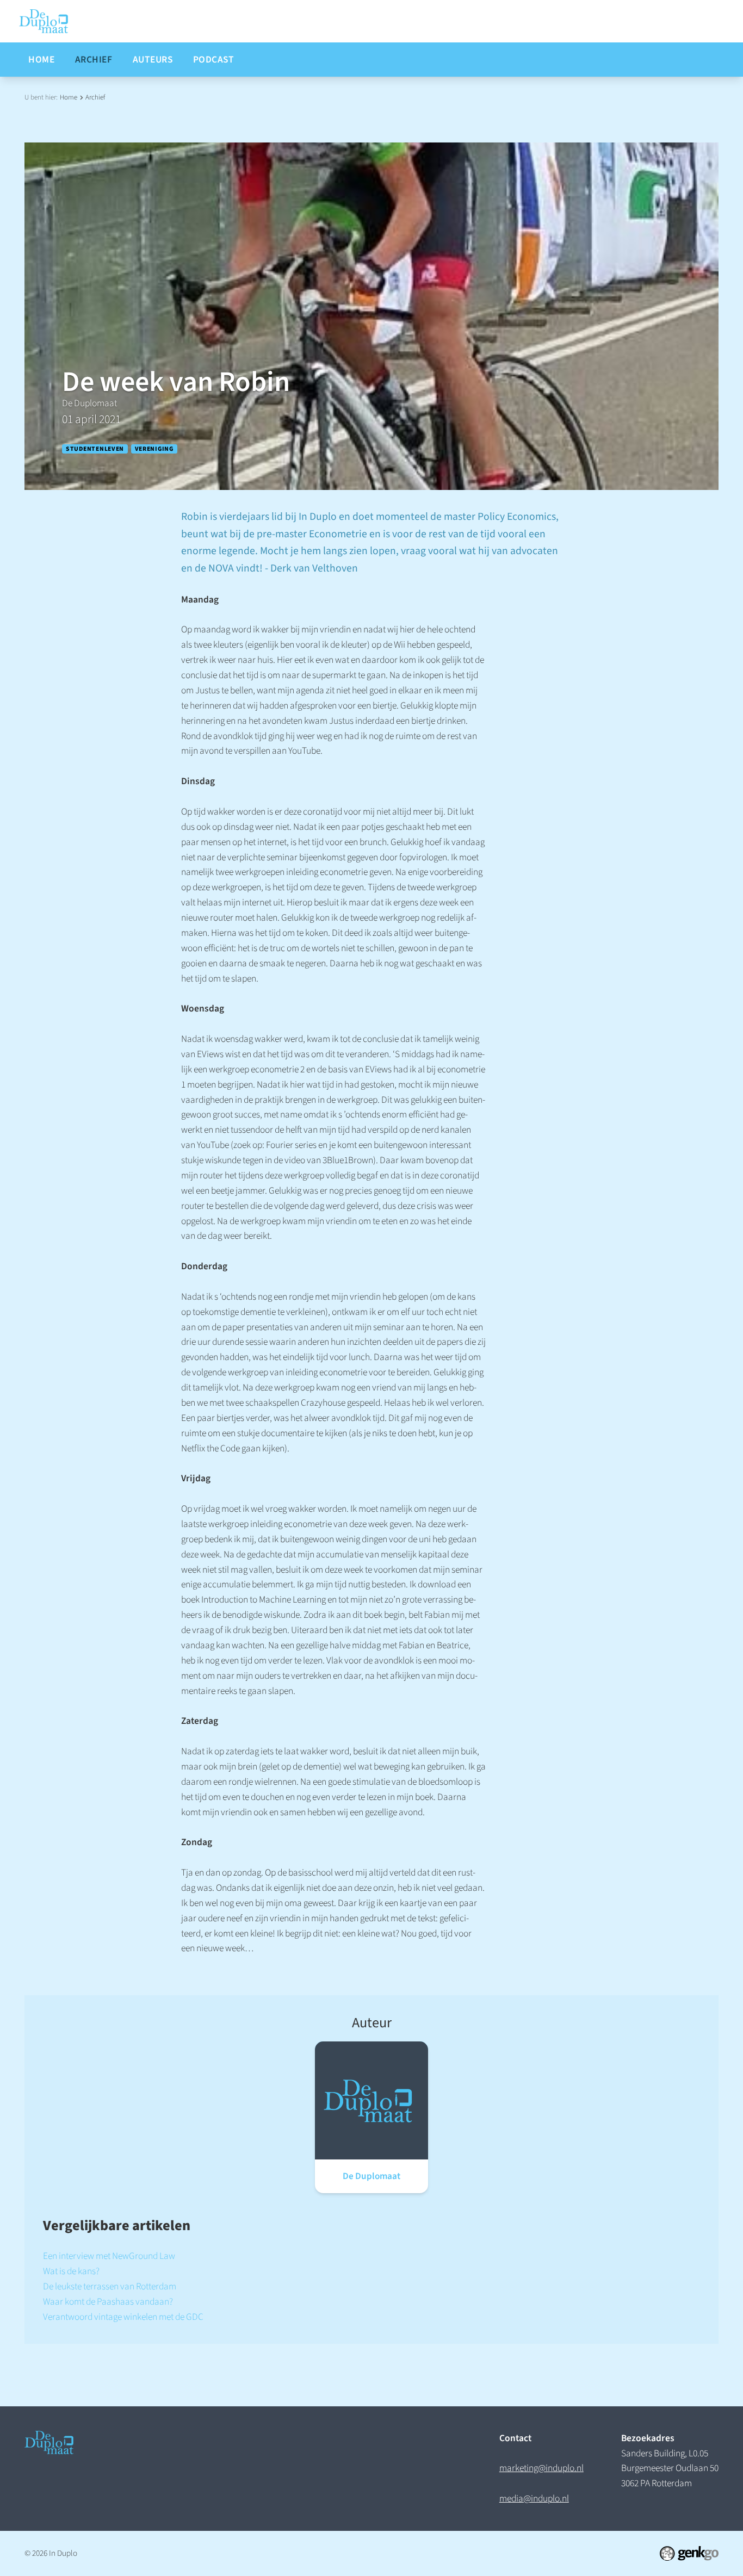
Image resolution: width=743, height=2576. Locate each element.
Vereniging (154, 449)
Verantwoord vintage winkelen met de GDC (123, 2317)
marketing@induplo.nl (541, 2468)
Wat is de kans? (71, 2271)
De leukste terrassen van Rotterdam (110, 2286)
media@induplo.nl (534, 2499)
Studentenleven (95, 449)
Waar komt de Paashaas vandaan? (108, 2302)
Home (69, 97)
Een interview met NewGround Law (109, 2256)
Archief (95, 97)
